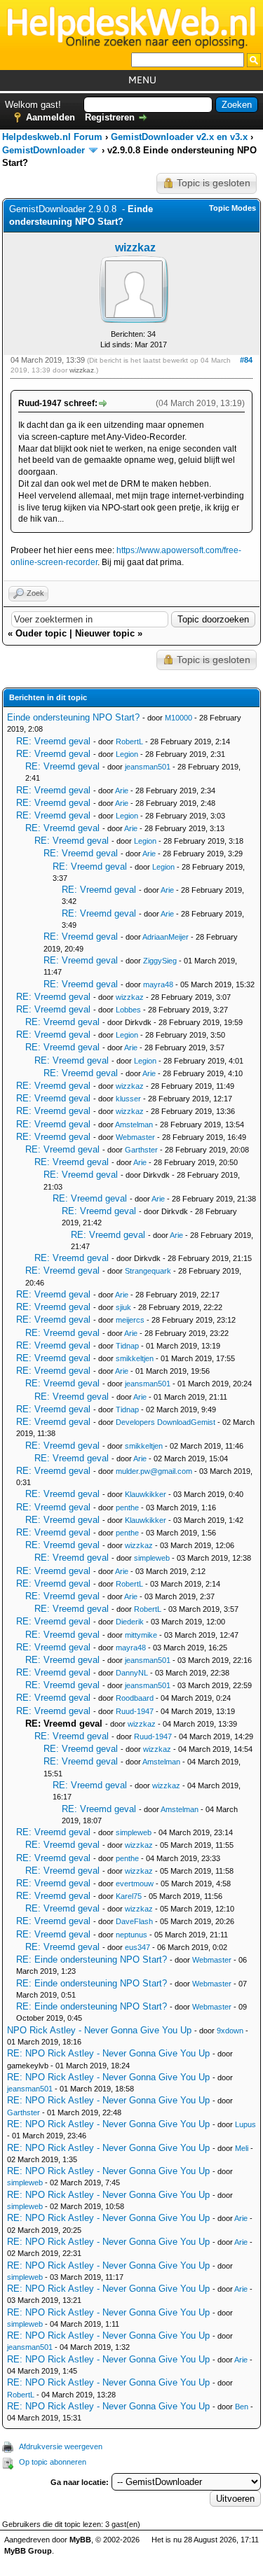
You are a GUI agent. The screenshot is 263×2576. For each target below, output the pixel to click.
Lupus (245, 2124)
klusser (128, 1099)
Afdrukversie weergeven (61, 2446)
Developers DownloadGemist (166, 1422)
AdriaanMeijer (166, 937)
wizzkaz (135, 248)
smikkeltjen (135, 1358)
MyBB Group (28, 2551)
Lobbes (128, 1010)
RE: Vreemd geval (53, 741)
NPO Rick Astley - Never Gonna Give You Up (99, 2030)
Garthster (141, 1150)
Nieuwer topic (105, 633)
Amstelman (134, 1125)
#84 (246, 360)
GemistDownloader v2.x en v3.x (179, 137)
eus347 (137, 1947)
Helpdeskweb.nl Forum (52, 137)
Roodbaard (135, 1698)
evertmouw (135, 1884)
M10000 (178, 718)
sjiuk (123, 1307)
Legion (127, 754)
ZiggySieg (160, 961)
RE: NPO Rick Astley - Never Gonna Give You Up (108, 2053)
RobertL (129, 742)
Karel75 (129, 1896)
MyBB (80, 2540)
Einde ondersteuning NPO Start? (73, 717)
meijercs (130, 1320)
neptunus (131, 1935)
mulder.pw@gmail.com (154, 1471)
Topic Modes (232, 208)
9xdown (230, 2031)
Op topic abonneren (53, 2462)
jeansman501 (148, 767)
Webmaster (135, 1137)
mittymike (141, 1635)
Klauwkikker (146, 1494)
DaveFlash (134, 1921)
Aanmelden (50, 117)
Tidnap (127, 1346)
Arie (122, 791)
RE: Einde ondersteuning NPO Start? (92, 1959)
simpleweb (152, 1558)
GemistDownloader (43, 150)
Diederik (130, 1622)
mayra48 (158, 984)
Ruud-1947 (135, 1711)
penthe (127, 1508)
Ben (242, 2407)
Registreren (110, 117)
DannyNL (132, 1673)
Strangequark (148, 1271)
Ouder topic (41, 633)
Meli (242, 2148)
